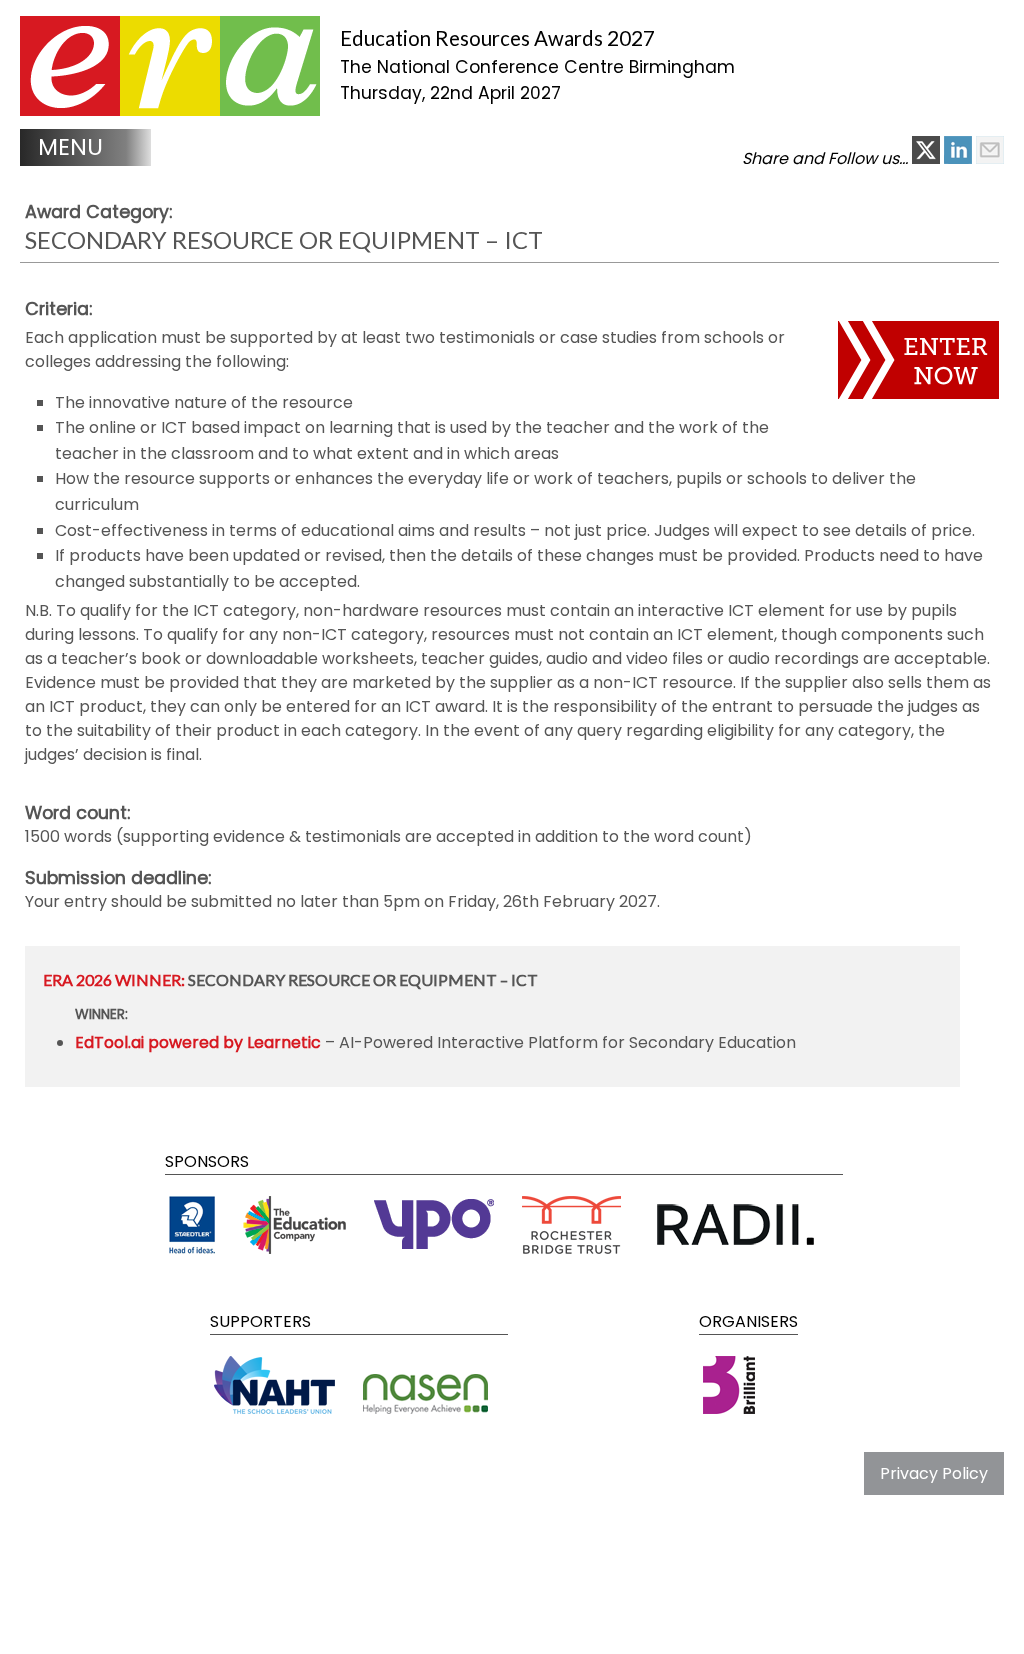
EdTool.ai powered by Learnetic (198, 1042)
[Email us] (990, 158)
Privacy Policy (934, 1473)
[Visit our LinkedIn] (960, 158)
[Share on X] (928, 158)
